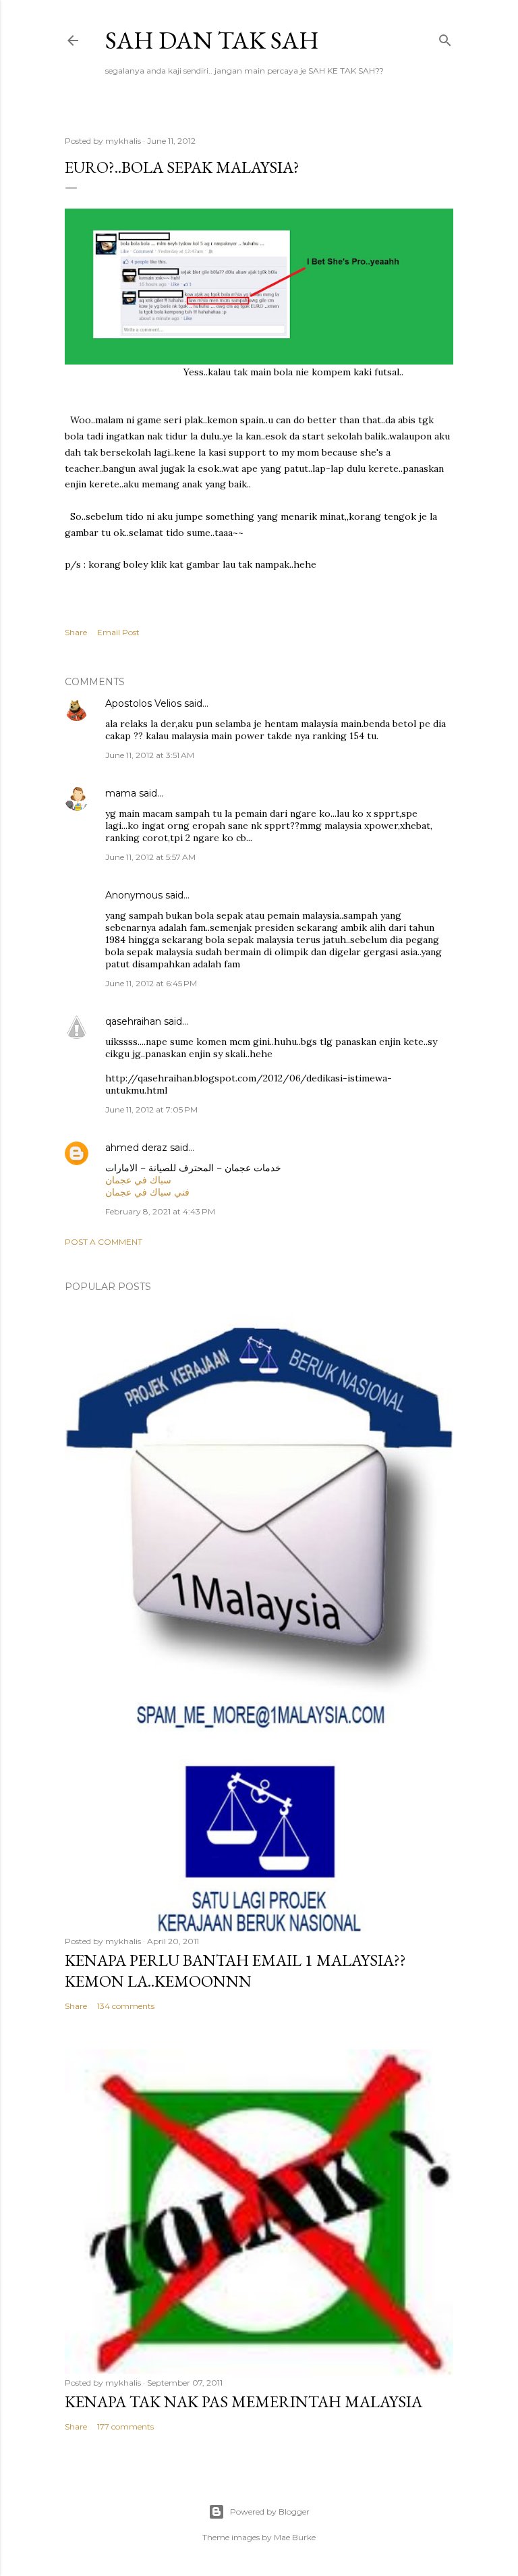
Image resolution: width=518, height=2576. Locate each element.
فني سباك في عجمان (147, 1192)
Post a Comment (104, 1242)
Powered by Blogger (270, 2512)
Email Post (118, 632)
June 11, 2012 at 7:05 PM (151, 1109)
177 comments (125, 2426)
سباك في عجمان (138, 1180)
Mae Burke (295, 2537)
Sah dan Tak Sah (212, 40)
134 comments (126, 2006)
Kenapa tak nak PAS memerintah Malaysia (243, 2401)
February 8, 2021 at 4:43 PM (160, 1211)
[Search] (445, 37)
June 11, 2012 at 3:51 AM (150, 755)
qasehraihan (133, 1021)
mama (121, 793)
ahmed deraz (136, 1148)
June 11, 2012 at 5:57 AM (150, 857)
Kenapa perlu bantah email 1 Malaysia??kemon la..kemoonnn (235, 1970)
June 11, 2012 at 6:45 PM (151, 983)
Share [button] (76, 632)
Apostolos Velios (145, 703)
